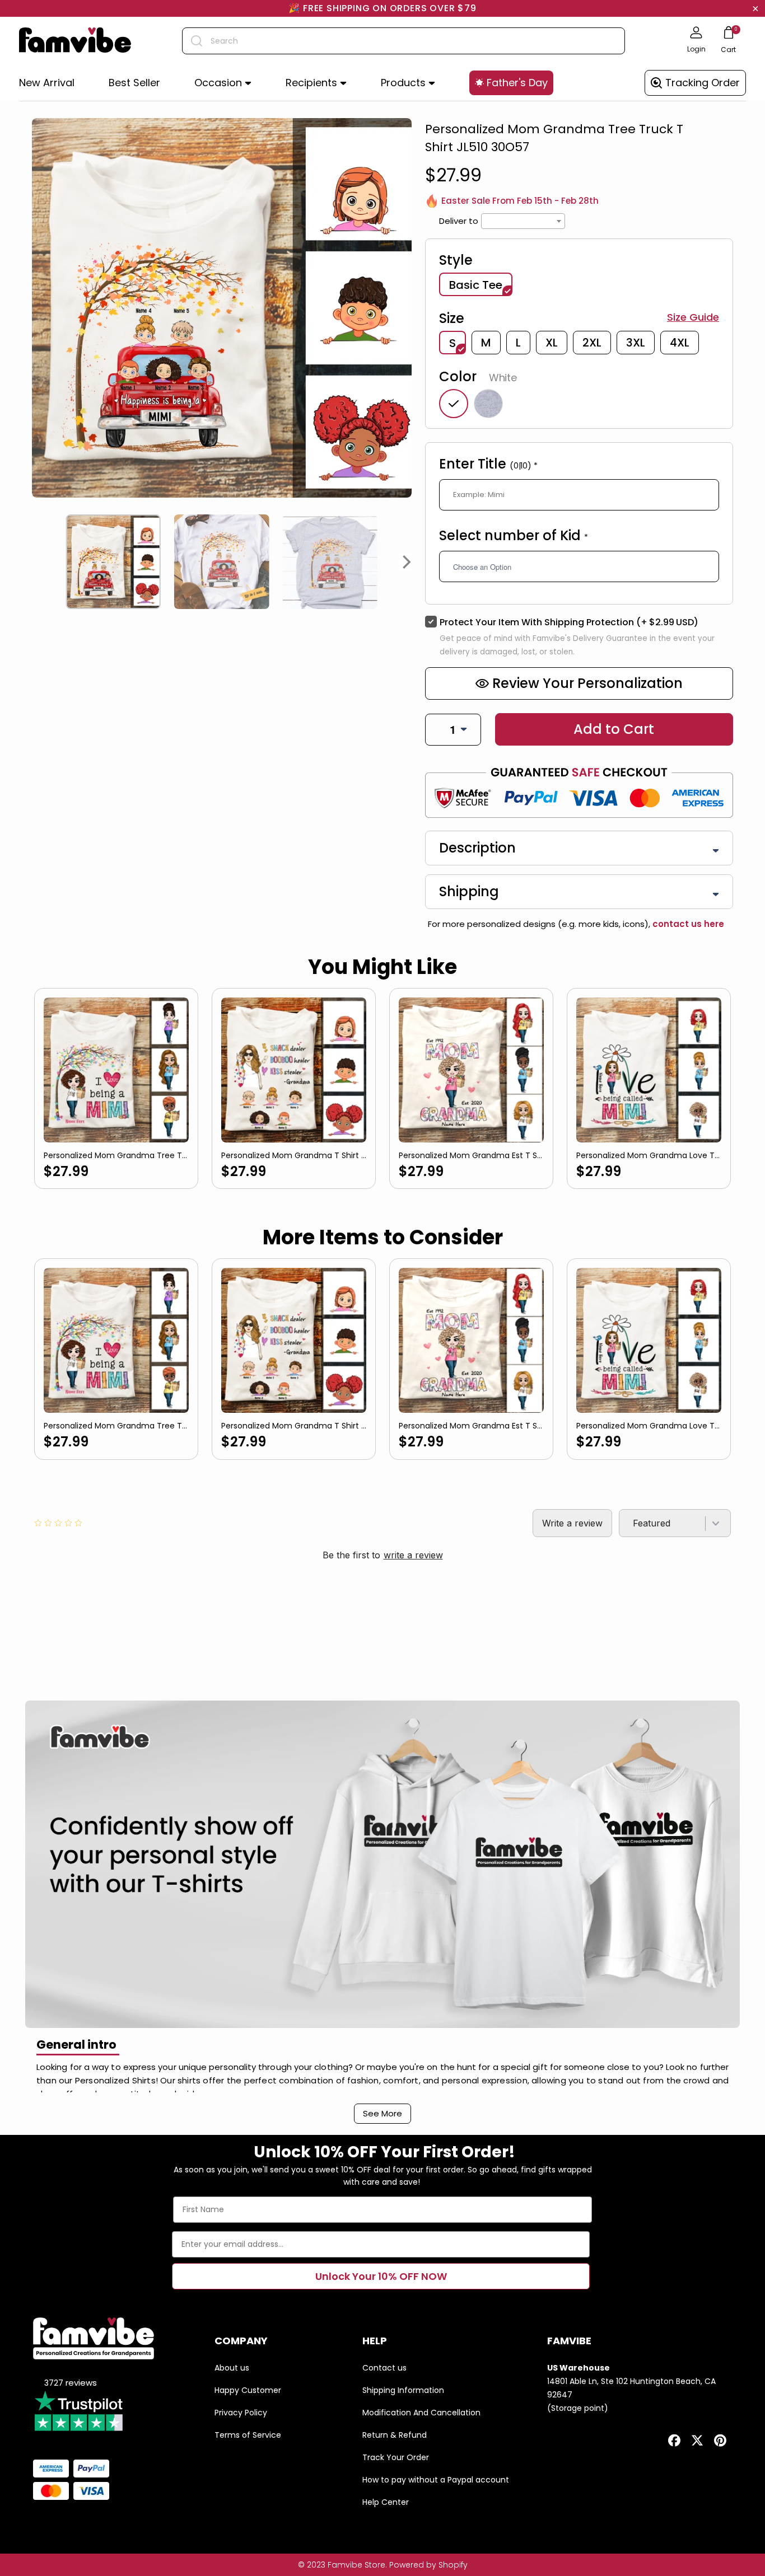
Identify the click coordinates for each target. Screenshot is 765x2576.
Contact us (384, 2368)
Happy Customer (248, 2390)
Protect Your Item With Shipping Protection (569, 622)
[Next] (407, 562)
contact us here (687, 924)
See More (382, 2113)
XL (552, 343)
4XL (680, 343)
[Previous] (36, 562)
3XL (636, 343)
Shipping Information (403, 2390)
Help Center (386, 2502)
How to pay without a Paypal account (436, 2480)
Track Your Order (396, 2457)
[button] (223, 83)
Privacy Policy (241, 2413)
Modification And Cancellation (421, 2413)
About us (232, 2368)
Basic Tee (476, 285)
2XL (592, 343)
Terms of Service (248, 2435)
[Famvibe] (75, 41)
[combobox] (404, 41)
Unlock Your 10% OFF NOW (381, 2276)
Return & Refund (395, 2435)
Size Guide (693, 317)
